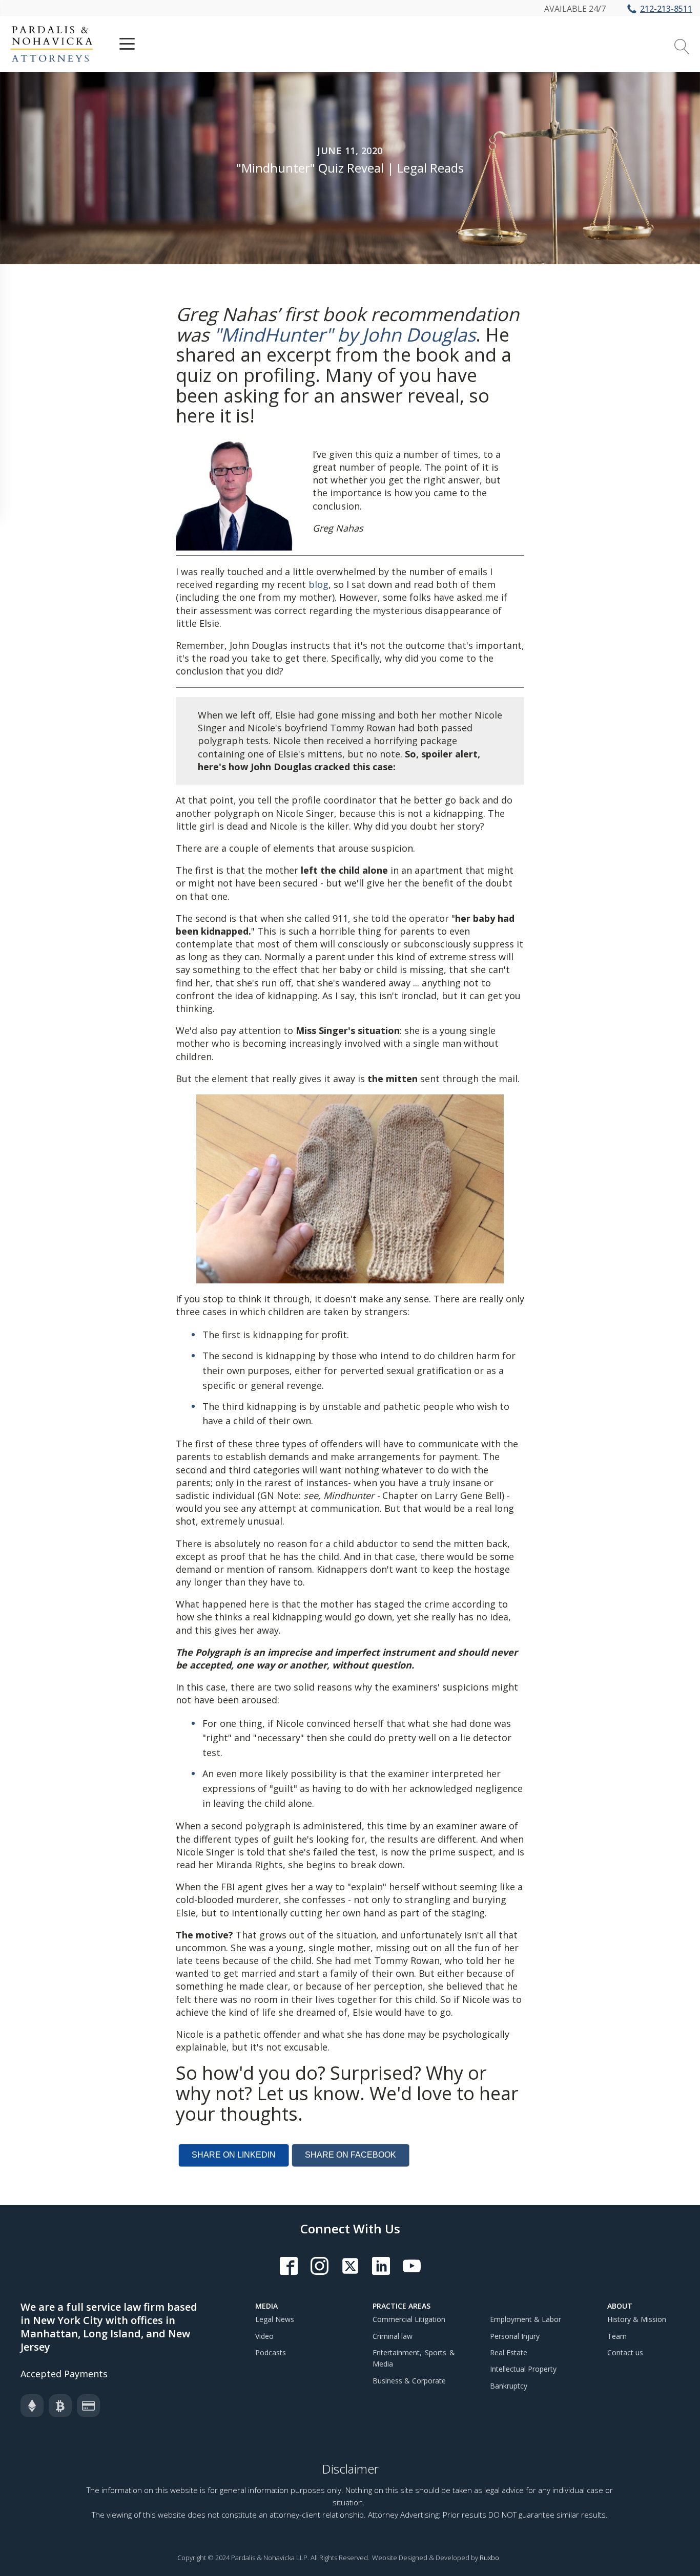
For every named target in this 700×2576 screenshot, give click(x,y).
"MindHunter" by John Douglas (345, 335)
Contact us (625, 2352)
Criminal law (393, 2336)
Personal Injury (515, 2336)
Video (264, 2336)
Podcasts (271, 2352)
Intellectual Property (523, 2369)
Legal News (275, 2319)
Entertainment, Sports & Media (414, 2358)
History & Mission (637, 2319)
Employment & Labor (526, 2319)
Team (617, 2336)
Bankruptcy (509, 2386)
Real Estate (509, 2352)
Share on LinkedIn (234, 2155)
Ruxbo (489, 2558)
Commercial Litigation (409, 2319)
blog (318, 584)
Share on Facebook (351, 2155)
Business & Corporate (409, 2381)
